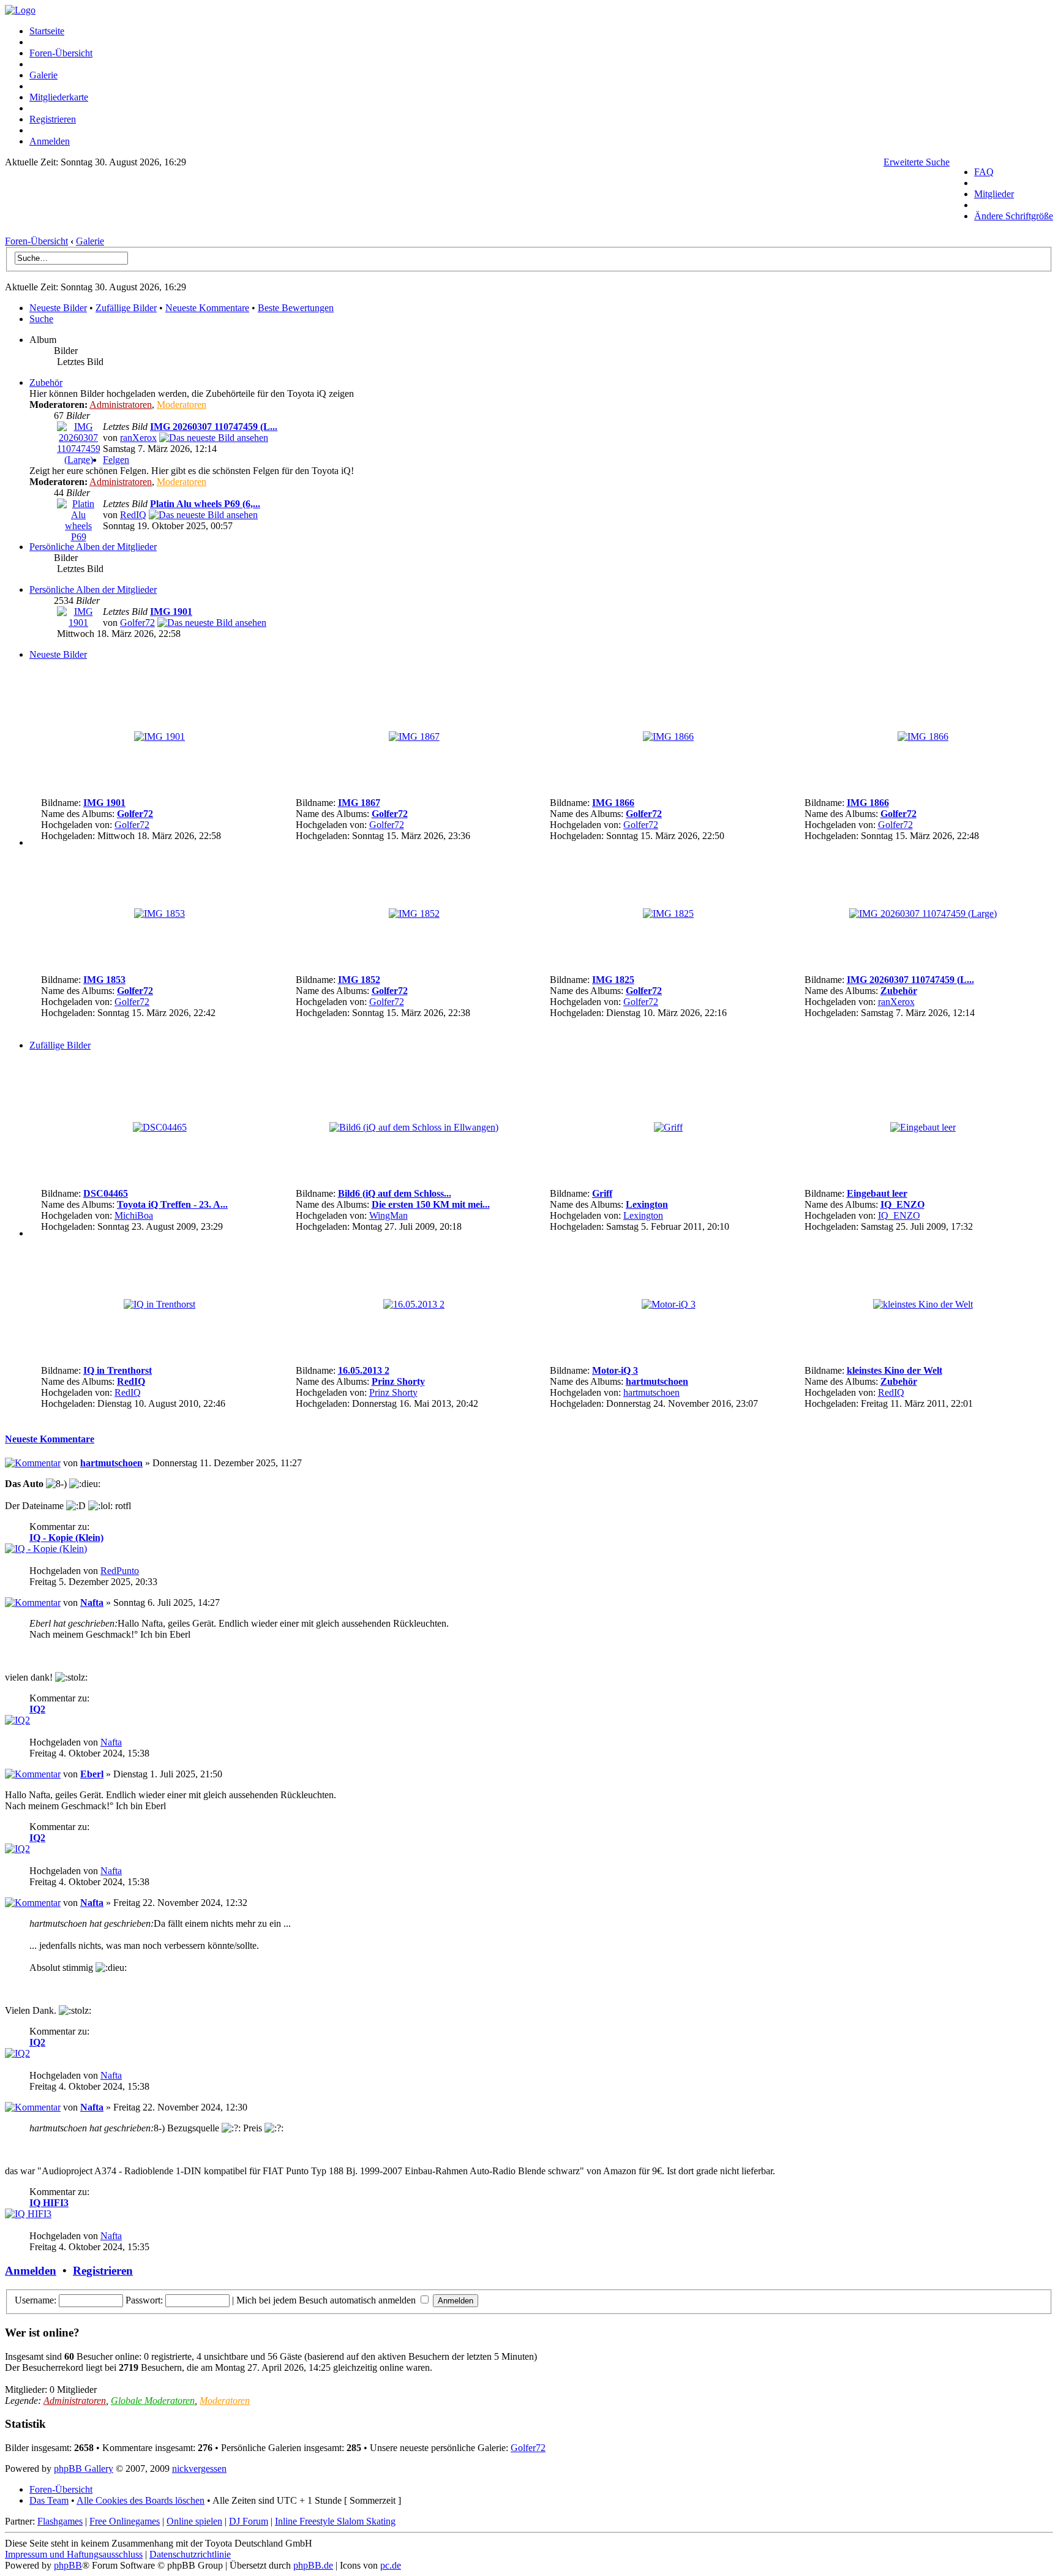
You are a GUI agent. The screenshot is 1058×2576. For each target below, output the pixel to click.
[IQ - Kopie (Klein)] (46, 1549)
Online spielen (194, 2521)
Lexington (647, 1204)
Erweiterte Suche (917, 162)
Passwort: (144, 2300)
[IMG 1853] (159, 913)
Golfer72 (137, 623)
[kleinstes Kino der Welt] (923, 1304)
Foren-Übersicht (61, 53)
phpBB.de (313, 2565)
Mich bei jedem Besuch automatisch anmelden (327, 2300)
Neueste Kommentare (207, 308)
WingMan (388, 1215)
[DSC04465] (160, 1127)
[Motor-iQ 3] (669, 1304)
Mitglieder (994, 194)
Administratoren (121, 405)
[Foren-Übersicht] (20, 10)
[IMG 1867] (414, 736)
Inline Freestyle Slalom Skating (335, 2521)
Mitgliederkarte (59, 97)
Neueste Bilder (58, 308)
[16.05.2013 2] (414, 1304)
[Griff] (668, 1127)
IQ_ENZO (902, 1204)
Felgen (116, 460)
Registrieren (53, 119)
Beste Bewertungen (296, 308)
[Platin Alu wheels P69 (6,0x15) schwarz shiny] (203, 515)
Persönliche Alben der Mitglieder (93, 547)
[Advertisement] (478, 205)
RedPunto (120, 1571)
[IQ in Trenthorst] (159, 1304)
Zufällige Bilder (126, 308)
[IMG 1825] (668, 913)
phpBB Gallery (84, 2469)
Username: (36, 2300)
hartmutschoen (657, 1381)
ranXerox (138, 438)
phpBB (68, 2565)
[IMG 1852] (414, 913)
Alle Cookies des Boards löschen (141, 2500)
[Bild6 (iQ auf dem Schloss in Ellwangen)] (414, 1127)
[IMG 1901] (78, 623)
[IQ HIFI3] (28, 2214)
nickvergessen (199, 2469)
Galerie (43, 75)
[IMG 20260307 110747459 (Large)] (78, 460)
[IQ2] (17, 1720)
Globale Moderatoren (153, 2401)
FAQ (984, 172)
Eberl (92, 1774)
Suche (41, 319)
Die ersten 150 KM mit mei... (431, 1204)
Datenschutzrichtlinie (190, 2554)
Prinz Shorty (398, 1381)
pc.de (391, 2565)
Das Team (49, 2500)
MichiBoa (134, 1215)
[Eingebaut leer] (923, 1127)
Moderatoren (182, 405)
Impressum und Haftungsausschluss (74, 2554)
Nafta (92, 1602)
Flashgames (60, 2521)
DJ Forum (249, 2521)
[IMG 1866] (668, 736)
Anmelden (50, 141)
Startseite (47, 31)
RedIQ (133, 515)
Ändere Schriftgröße (1014, 216)
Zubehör (46, 382)
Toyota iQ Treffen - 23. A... (172, 1204)
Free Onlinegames (125, 2521)
